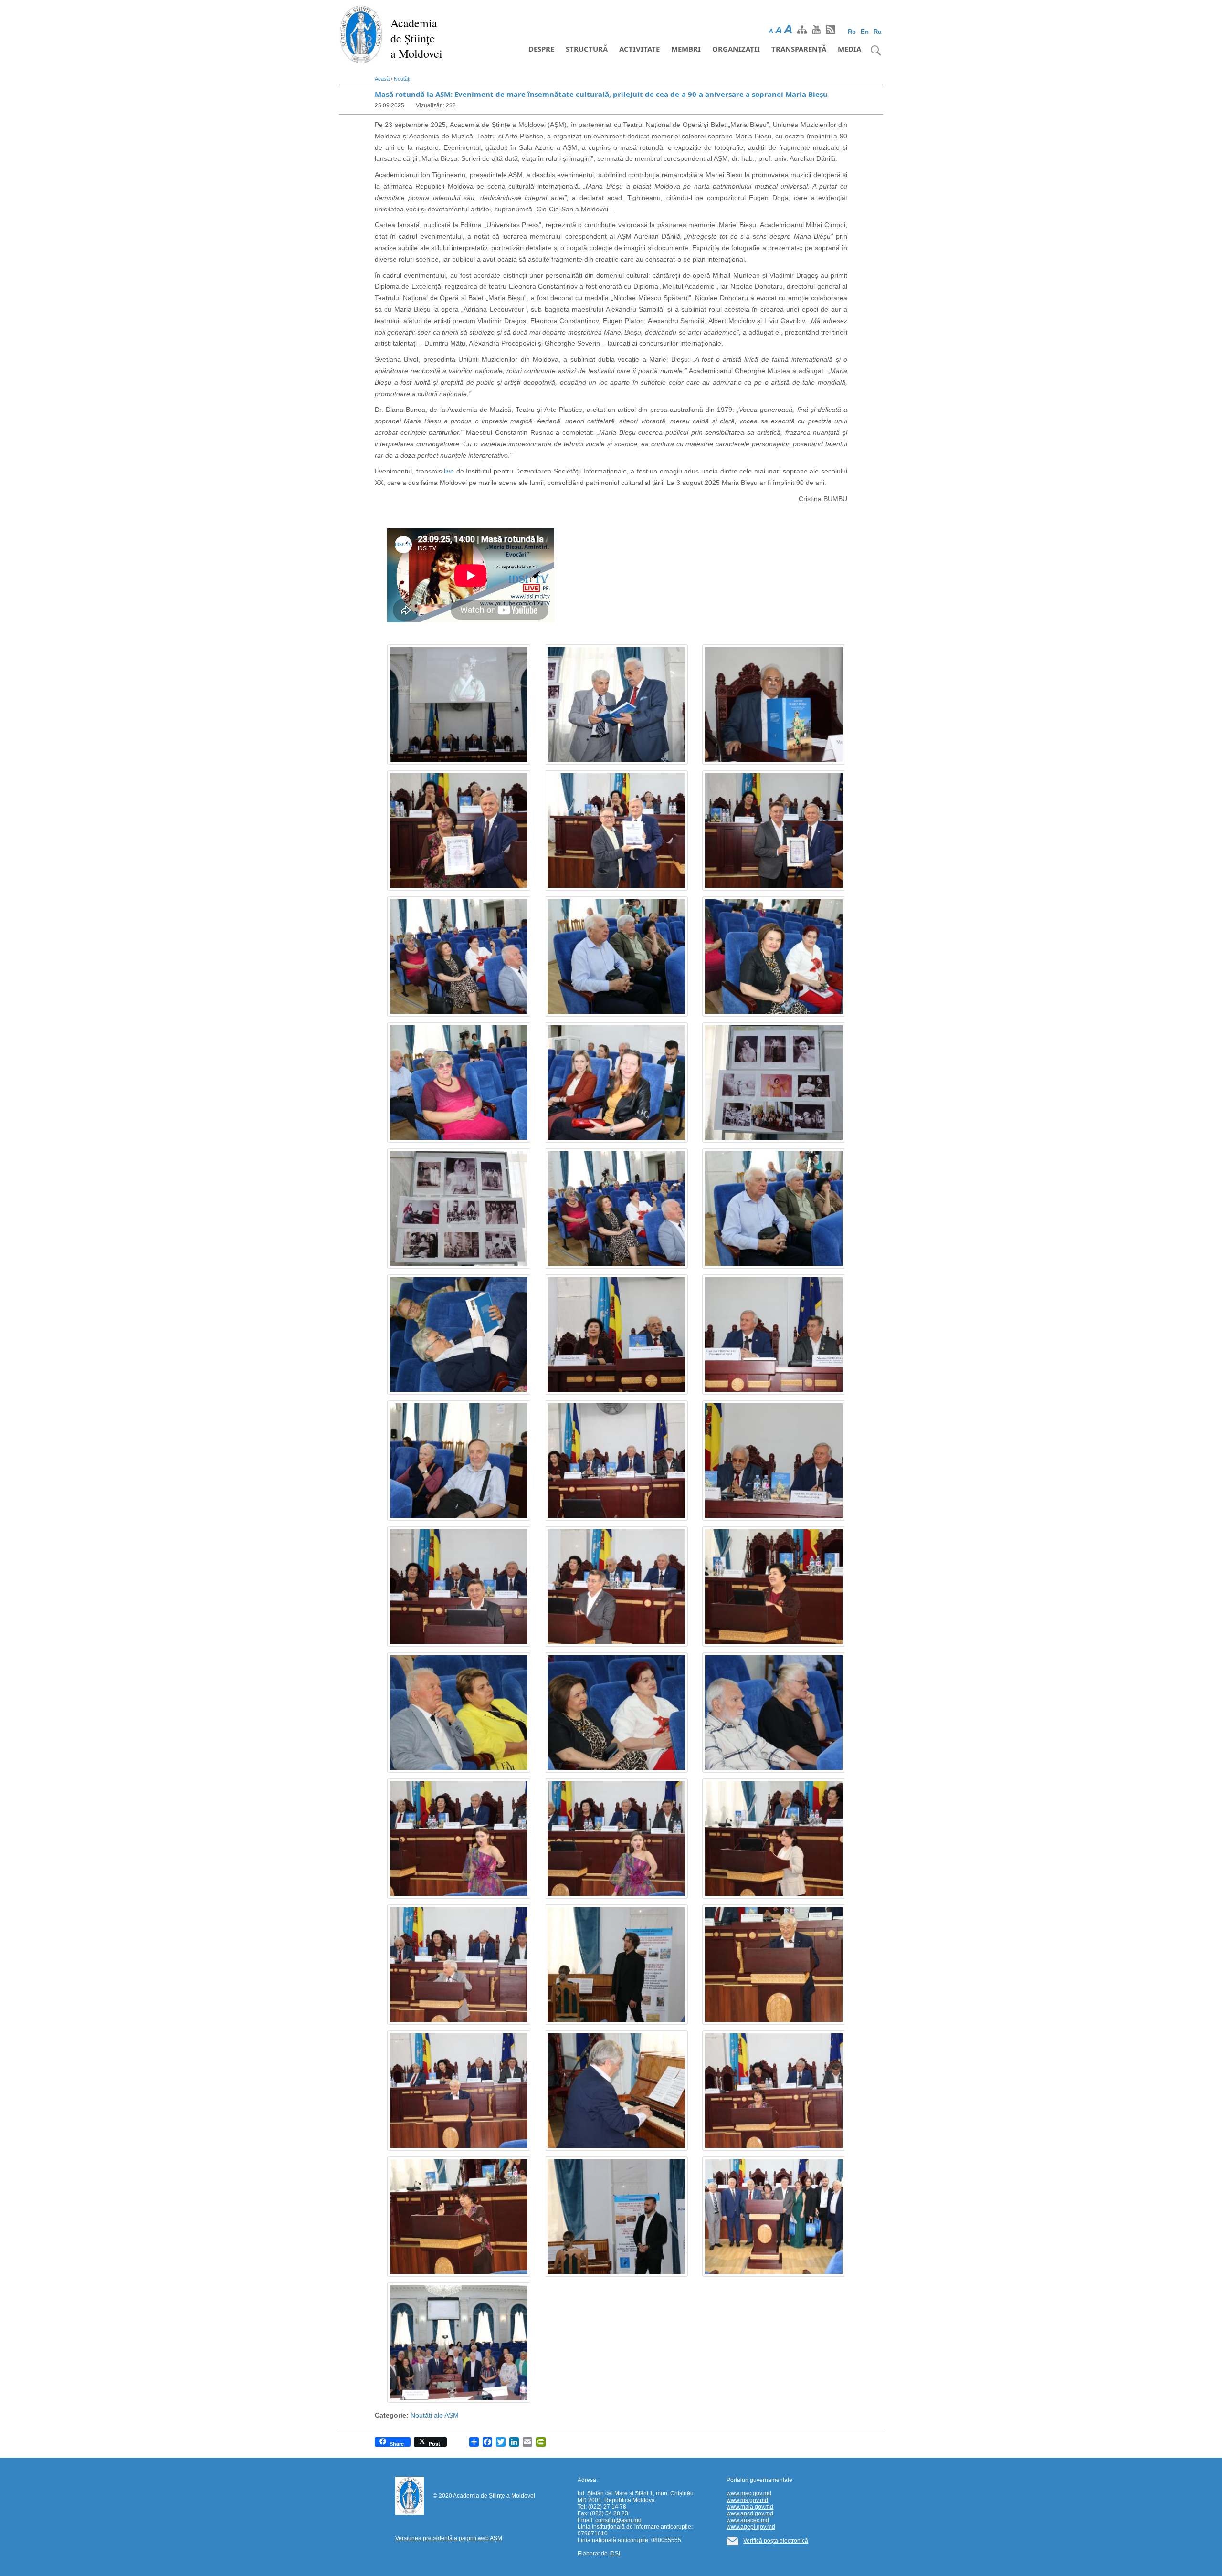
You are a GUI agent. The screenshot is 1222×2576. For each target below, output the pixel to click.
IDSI (615, 2554)
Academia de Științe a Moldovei (416, 38)
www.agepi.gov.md (751, 2527)
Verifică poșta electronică (776, 2541)
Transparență (799, 49)
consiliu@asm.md (618, 2520)
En (865, 32)
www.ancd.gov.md (750, 2513)
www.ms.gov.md (747, 2500)
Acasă (382, 79)
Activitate (639, 49)
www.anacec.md (748, 2520)
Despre (541, 49)
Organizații (736, 49)
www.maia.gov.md (750, 2507)
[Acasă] (361, 33)
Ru (878, 32)
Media (849, 49)
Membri (686, 49)
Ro (852, 32)
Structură (587, 49)
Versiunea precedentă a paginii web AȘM (449, 2538)
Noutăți (402, 79)
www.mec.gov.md (749, 2493)
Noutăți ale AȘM (435, 2415)
